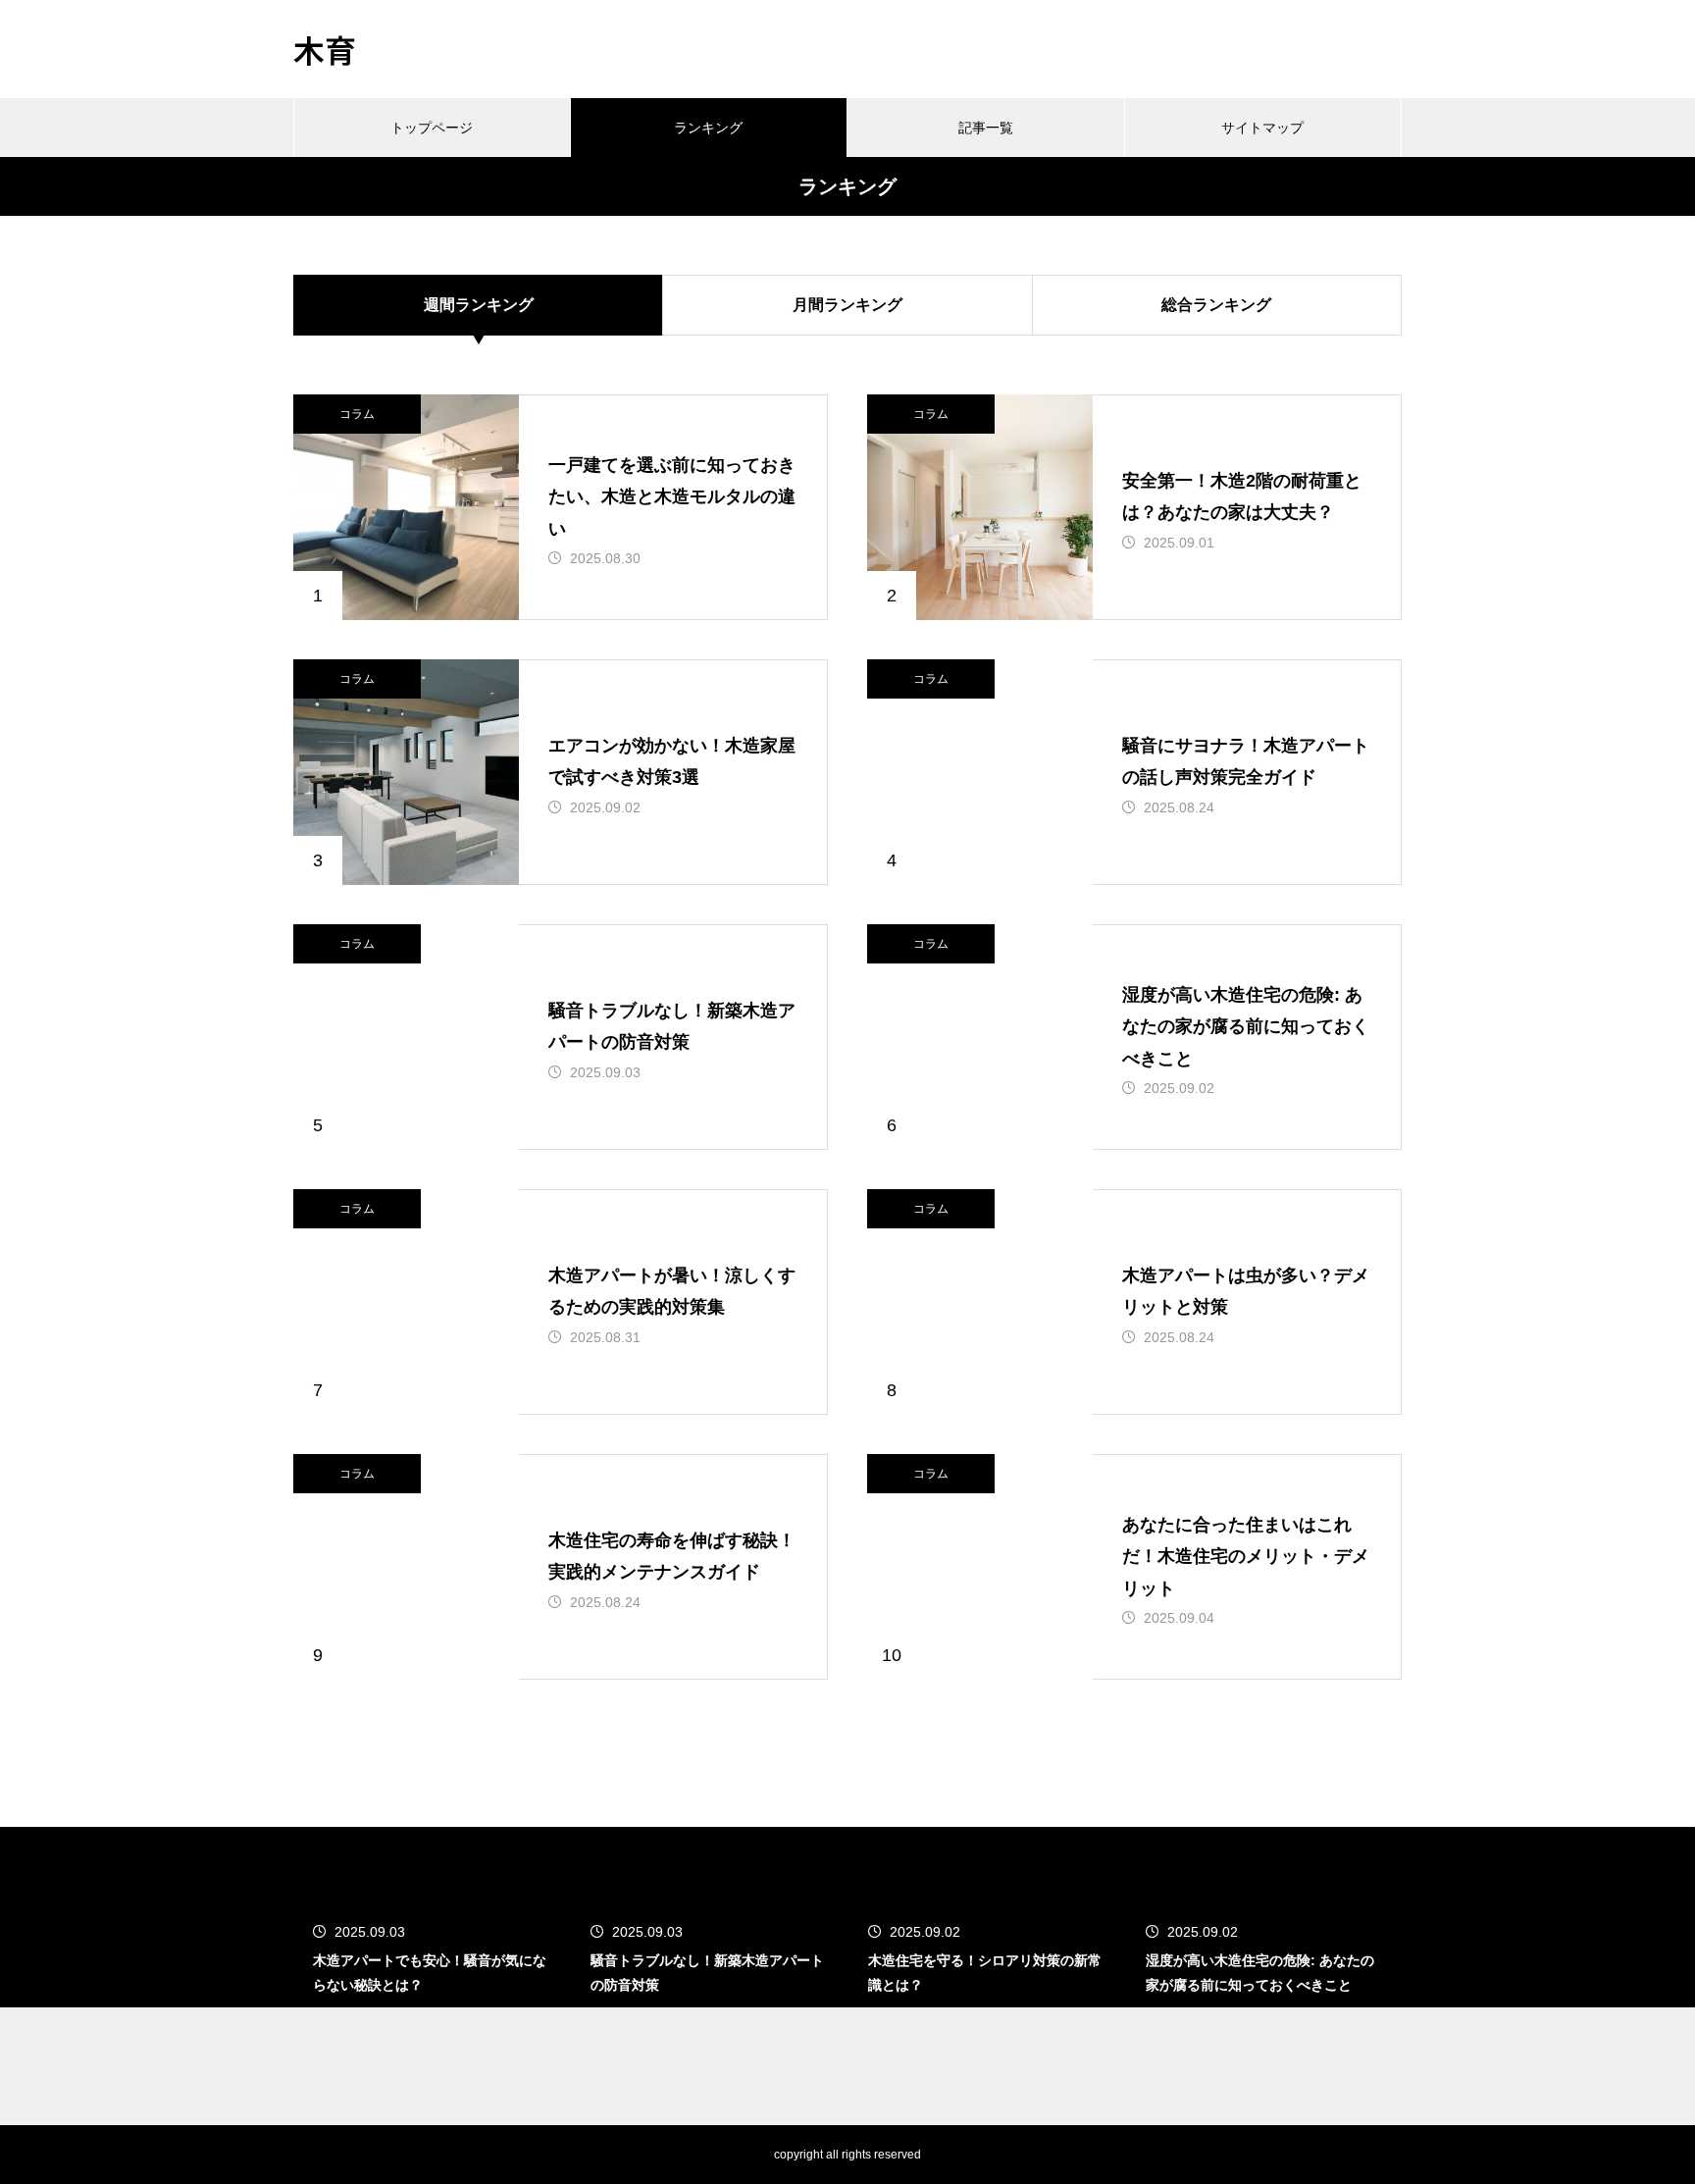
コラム (357, 414)
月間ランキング (847, 305)
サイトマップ (1262, 128)
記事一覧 (986, 128)
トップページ (432, 128)
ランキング (708, 128)
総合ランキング (1216, 305)
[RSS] (308, 2155)
